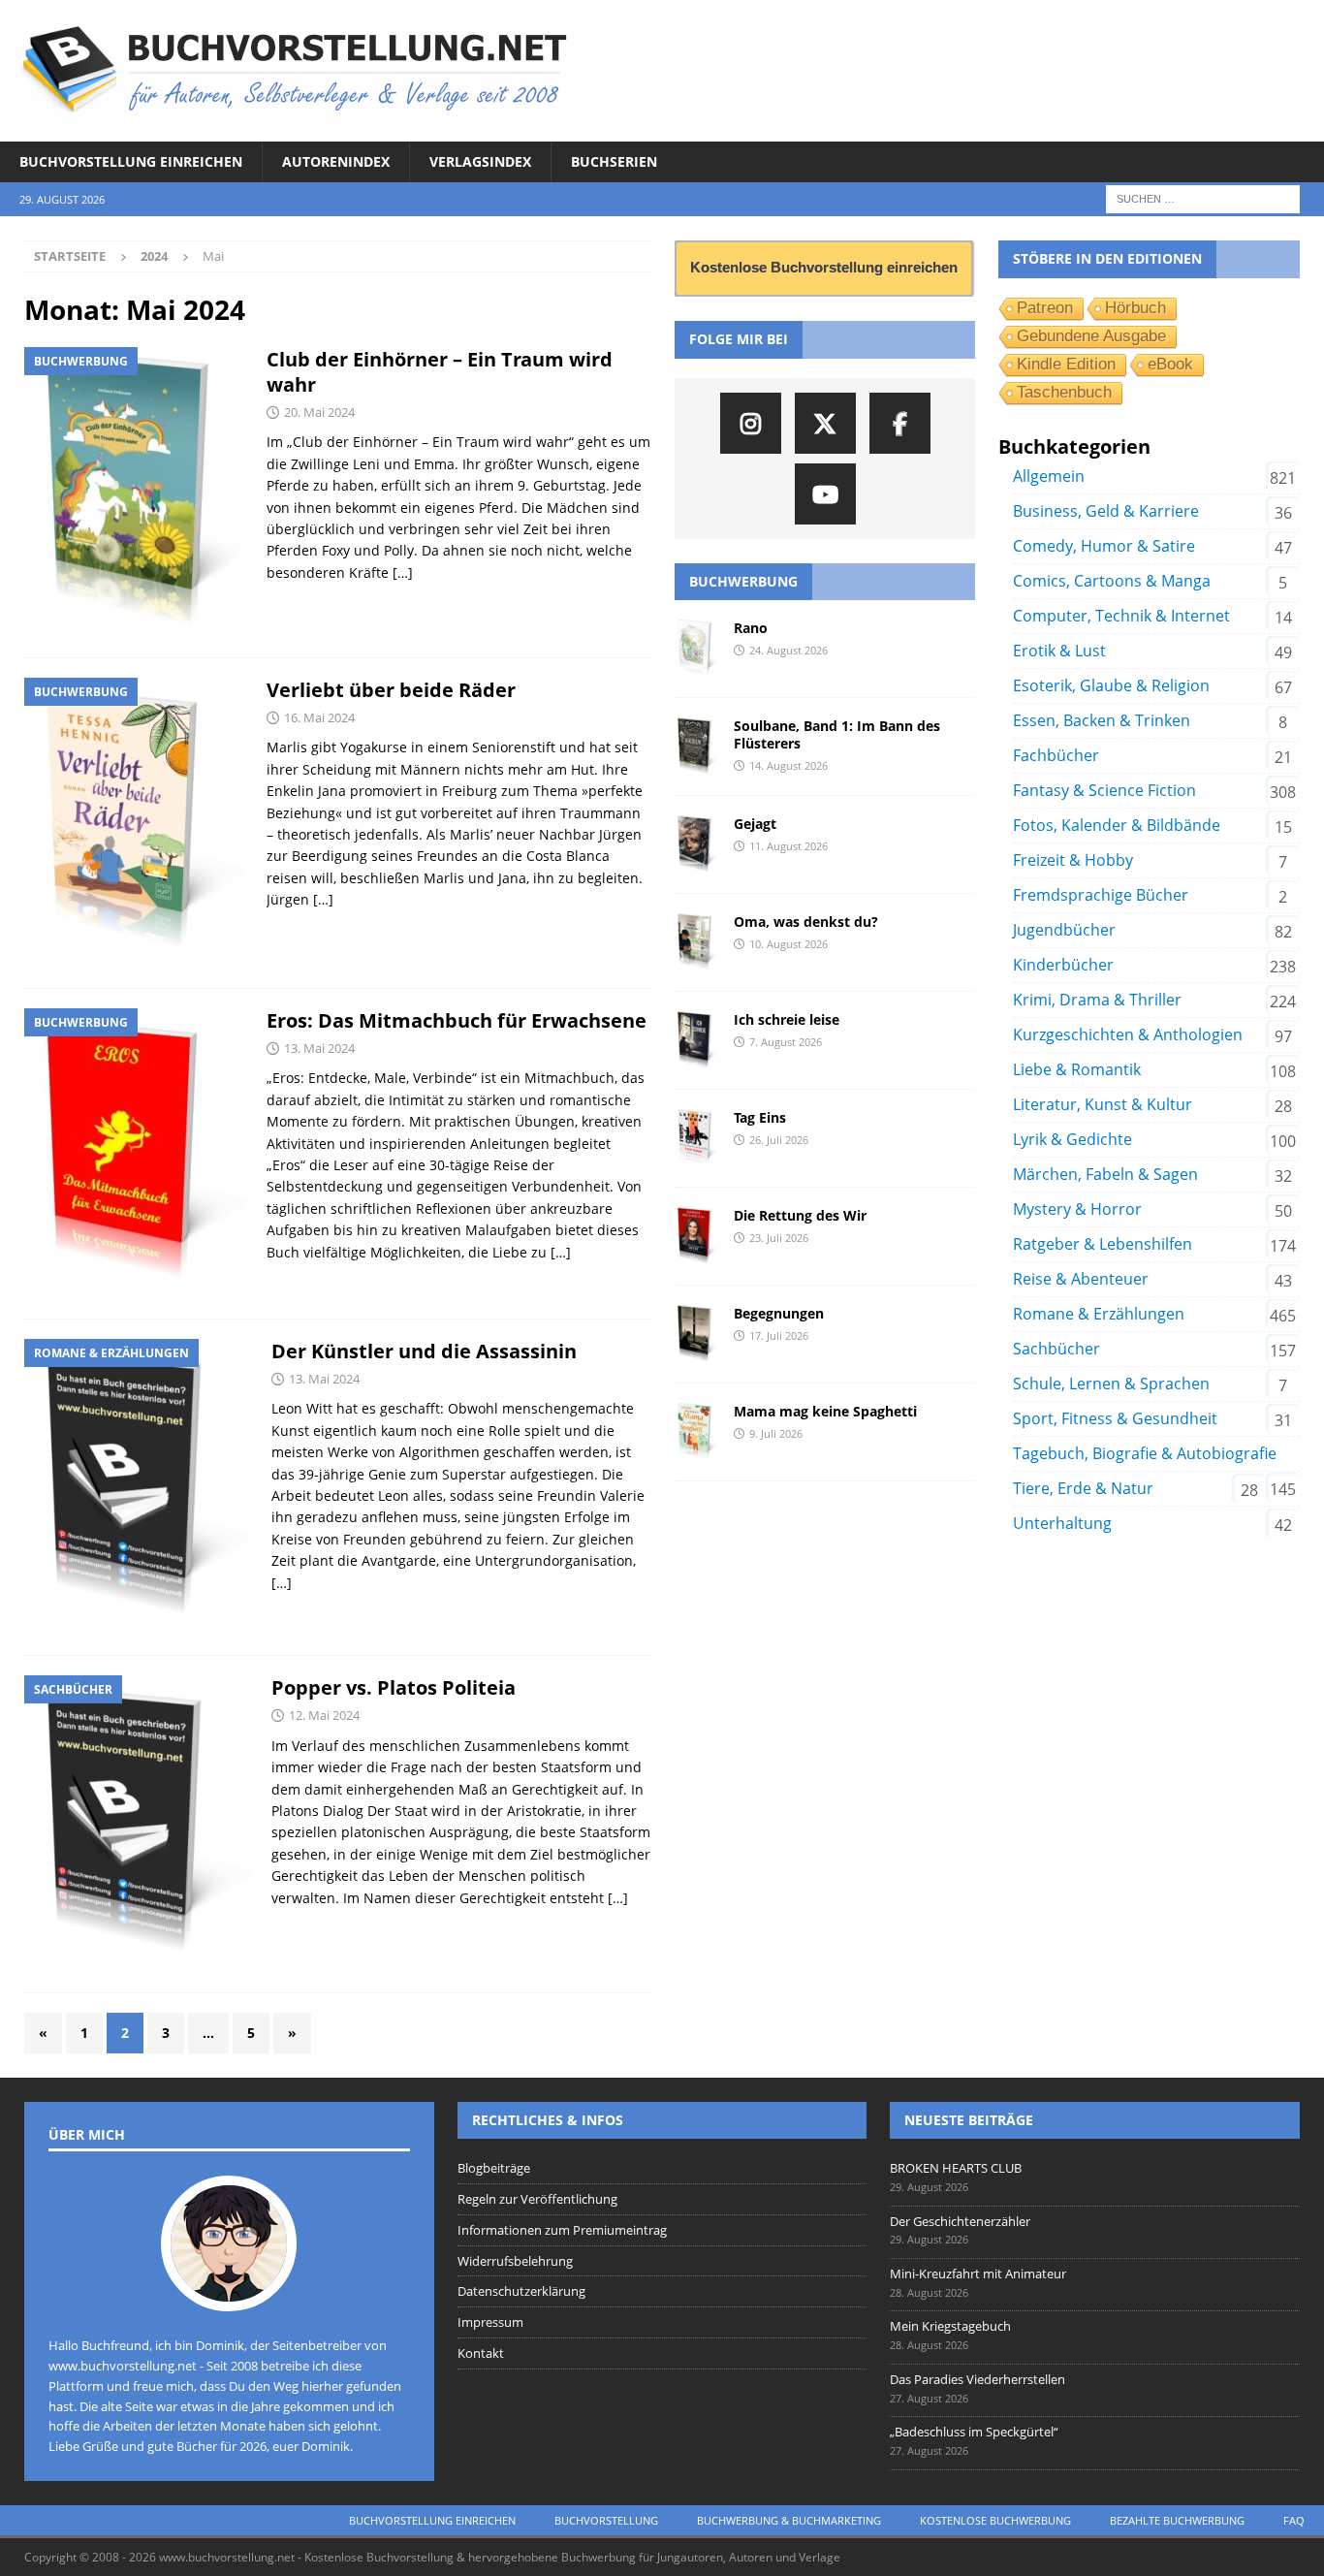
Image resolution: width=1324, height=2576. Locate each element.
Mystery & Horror (1077, 1209)
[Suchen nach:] (1203, 198)
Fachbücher (1056, 755)
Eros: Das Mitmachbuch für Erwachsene (457, 1020)
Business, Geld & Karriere (1106, 511)
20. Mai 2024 (319, 412)
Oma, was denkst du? (806, 922)
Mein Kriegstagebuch (950, 2326)
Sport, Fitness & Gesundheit (1115, 1418)
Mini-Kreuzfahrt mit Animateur (978, 2274)
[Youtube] (825, 494)
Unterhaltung (1062, 1523)
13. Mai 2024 (319, 1048)
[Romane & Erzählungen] (138, 1488)
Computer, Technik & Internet (1121, 616)
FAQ (1294, 2520)
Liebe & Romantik (1077, 1069)
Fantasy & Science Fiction (1104, 790)
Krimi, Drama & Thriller (1097, 1000)
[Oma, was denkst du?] (697, 942)
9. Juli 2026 (776, 1433)
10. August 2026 (788, 944)
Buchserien (614, 161)
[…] (403, 572)
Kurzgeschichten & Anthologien (1128, 1034)
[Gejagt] (697, 844)
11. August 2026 (788, 846)
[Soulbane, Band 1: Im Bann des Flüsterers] (697, 747)
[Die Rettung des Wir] (697, 1236)
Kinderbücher (1063, 965)
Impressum (490, 2322)
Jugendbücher (1064, 930)
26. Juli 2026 (779, 1140)
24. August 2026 (788, 650)
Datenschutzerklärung (521, 2291)
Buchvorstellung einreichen (131, 161)
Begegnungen (779, 1313)
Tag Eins (760, 1117)
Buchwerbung (743, 581)
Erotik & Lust (1059, 651)
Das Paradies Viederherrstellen (977, 2379)
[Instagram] (751, 423)
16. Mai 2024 (319, 717)
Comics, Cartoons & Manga (1112, 581)
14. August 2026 (788, 765)
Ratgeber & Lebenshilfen (1103, 1244)
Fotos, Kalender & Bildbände (1117, 825)
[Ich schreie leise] (697, 1040)
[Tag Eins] (697, 1138)
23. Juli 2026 (779, 1238)
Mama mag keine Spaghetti (825, 1411)
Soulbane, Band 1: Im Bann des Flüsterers (837, 734)
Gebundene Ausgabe (1091, 336)
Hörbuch (1135, 308)
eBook (1170, 364)
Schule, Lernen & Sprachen (1111, 1383)
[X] (825, 423)
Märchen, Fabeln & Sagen (1105, 1174)
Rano (751, 628)
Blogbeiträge (494, 2168)
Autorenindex (336, 161)
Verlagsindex (480, 161)
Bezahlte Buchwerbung (1177, 2520)
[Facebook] (900, 423)
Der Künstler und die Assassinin (424, 1351)
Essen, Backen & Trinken (1102, 720)
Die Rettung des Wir (800, 1215)
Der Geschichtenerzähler (960, 2221)
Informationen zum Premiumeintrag (562, 2230)
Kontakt (481, 2353)
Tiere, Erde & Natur (1083, 1488)
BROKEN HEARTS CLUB (956, 2168)
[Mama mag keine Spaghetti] (697, 1432)
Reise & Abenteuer (1081, 1279)
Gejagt (755, 824)
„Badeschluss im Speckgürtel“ (974, 2432)
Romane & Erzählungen (1099, 1314)
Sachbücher (1056, 1349)
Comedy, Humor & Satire (1104, 546)
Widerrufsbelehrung (515, 2261)
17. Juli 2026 (779, 1336)
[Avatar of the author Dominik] (229, 2291)
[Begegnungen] (697, 1334)
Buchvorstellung (606, 2520)
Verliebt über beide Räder (391, 690)
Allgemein (1049, 476)
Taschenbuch (1064, 392)
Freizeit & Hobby (1073, 860)
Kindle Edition (1066, 364)
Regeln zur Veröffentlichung (537, 2199)
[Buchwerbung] (136, 493)
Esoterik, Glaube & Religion (1111, 685)
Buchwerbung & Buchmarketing (789, 2520)
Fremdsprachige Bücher (1101, 895)
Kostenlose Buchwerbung (995, 2520)
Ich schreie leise (787, 1019)
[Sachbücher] (138, 1824)
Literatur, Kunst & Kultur (1103, 1104)
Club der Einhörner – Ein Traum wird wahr (440, 372)
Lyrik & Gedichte (1072, 1139)
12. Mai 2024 (324, 1715)
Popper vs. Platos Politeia (394, 1687)
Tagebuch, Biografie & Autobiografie (1145, 1453)
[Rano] (697, 649)
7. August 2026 (786, 1042)
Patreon (1045, 308)
